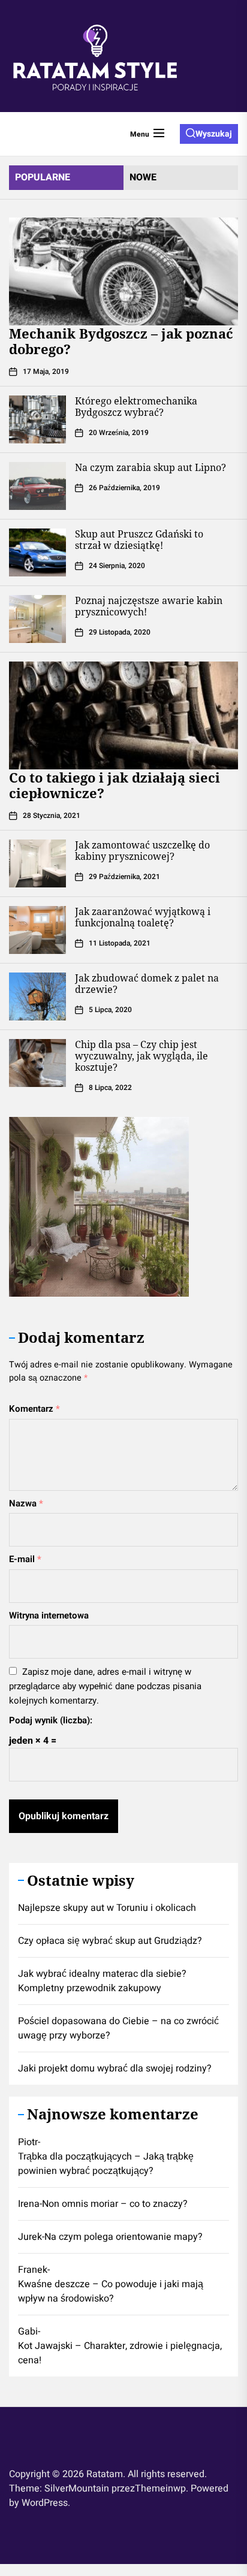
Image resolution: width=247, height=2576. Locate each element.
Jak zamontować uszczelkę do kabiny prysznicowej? (142, 851)
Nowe (143, 177)
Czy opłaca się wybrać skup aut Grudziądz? (110, 1941)
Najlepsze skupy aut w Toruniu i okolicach (107, 1908)
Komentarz (34, 1409)
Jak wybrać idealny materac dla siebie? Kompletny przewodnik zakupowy (102, 1981)
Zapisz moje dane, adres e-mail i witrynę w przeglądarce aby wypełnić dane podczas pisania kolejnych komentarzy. (105, 1686)
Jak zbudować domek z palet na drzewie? (147, 984)
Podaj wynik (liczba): (51, 1720)
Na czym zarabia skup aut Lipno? (150, 467)
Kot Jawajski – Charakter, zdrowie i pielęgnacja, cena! (120, 2353)
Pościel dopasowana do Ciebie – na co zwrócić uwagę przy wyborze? (118, 2028)
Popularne (43, 177)
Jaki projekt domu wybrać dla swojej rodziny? (115, 2068)
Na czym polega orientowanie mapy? (123, 2237)
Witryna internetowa (49, 1615)
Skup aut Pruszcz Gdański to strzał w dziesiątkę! (139, 540)
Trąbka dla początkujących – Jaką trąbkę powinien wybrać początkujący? (106, 2164)
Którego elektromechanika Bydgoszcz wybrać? (136, 407)
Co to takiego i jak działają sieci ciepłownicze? (115, 785)
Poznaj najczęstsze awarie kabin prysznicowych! (149, 606)
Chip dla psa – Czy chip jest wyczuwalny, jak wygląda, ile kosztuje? (141, 1056)
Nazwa (26, 1503)
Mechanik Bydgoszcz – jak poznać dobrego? (121, 341)
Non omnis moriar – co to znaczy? (115, 2204)
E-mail (25, 1559)
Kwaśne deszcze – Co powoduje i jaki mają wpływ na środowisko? (111, 2291)
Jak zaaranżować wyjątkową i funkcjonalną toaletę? (143, 917)
